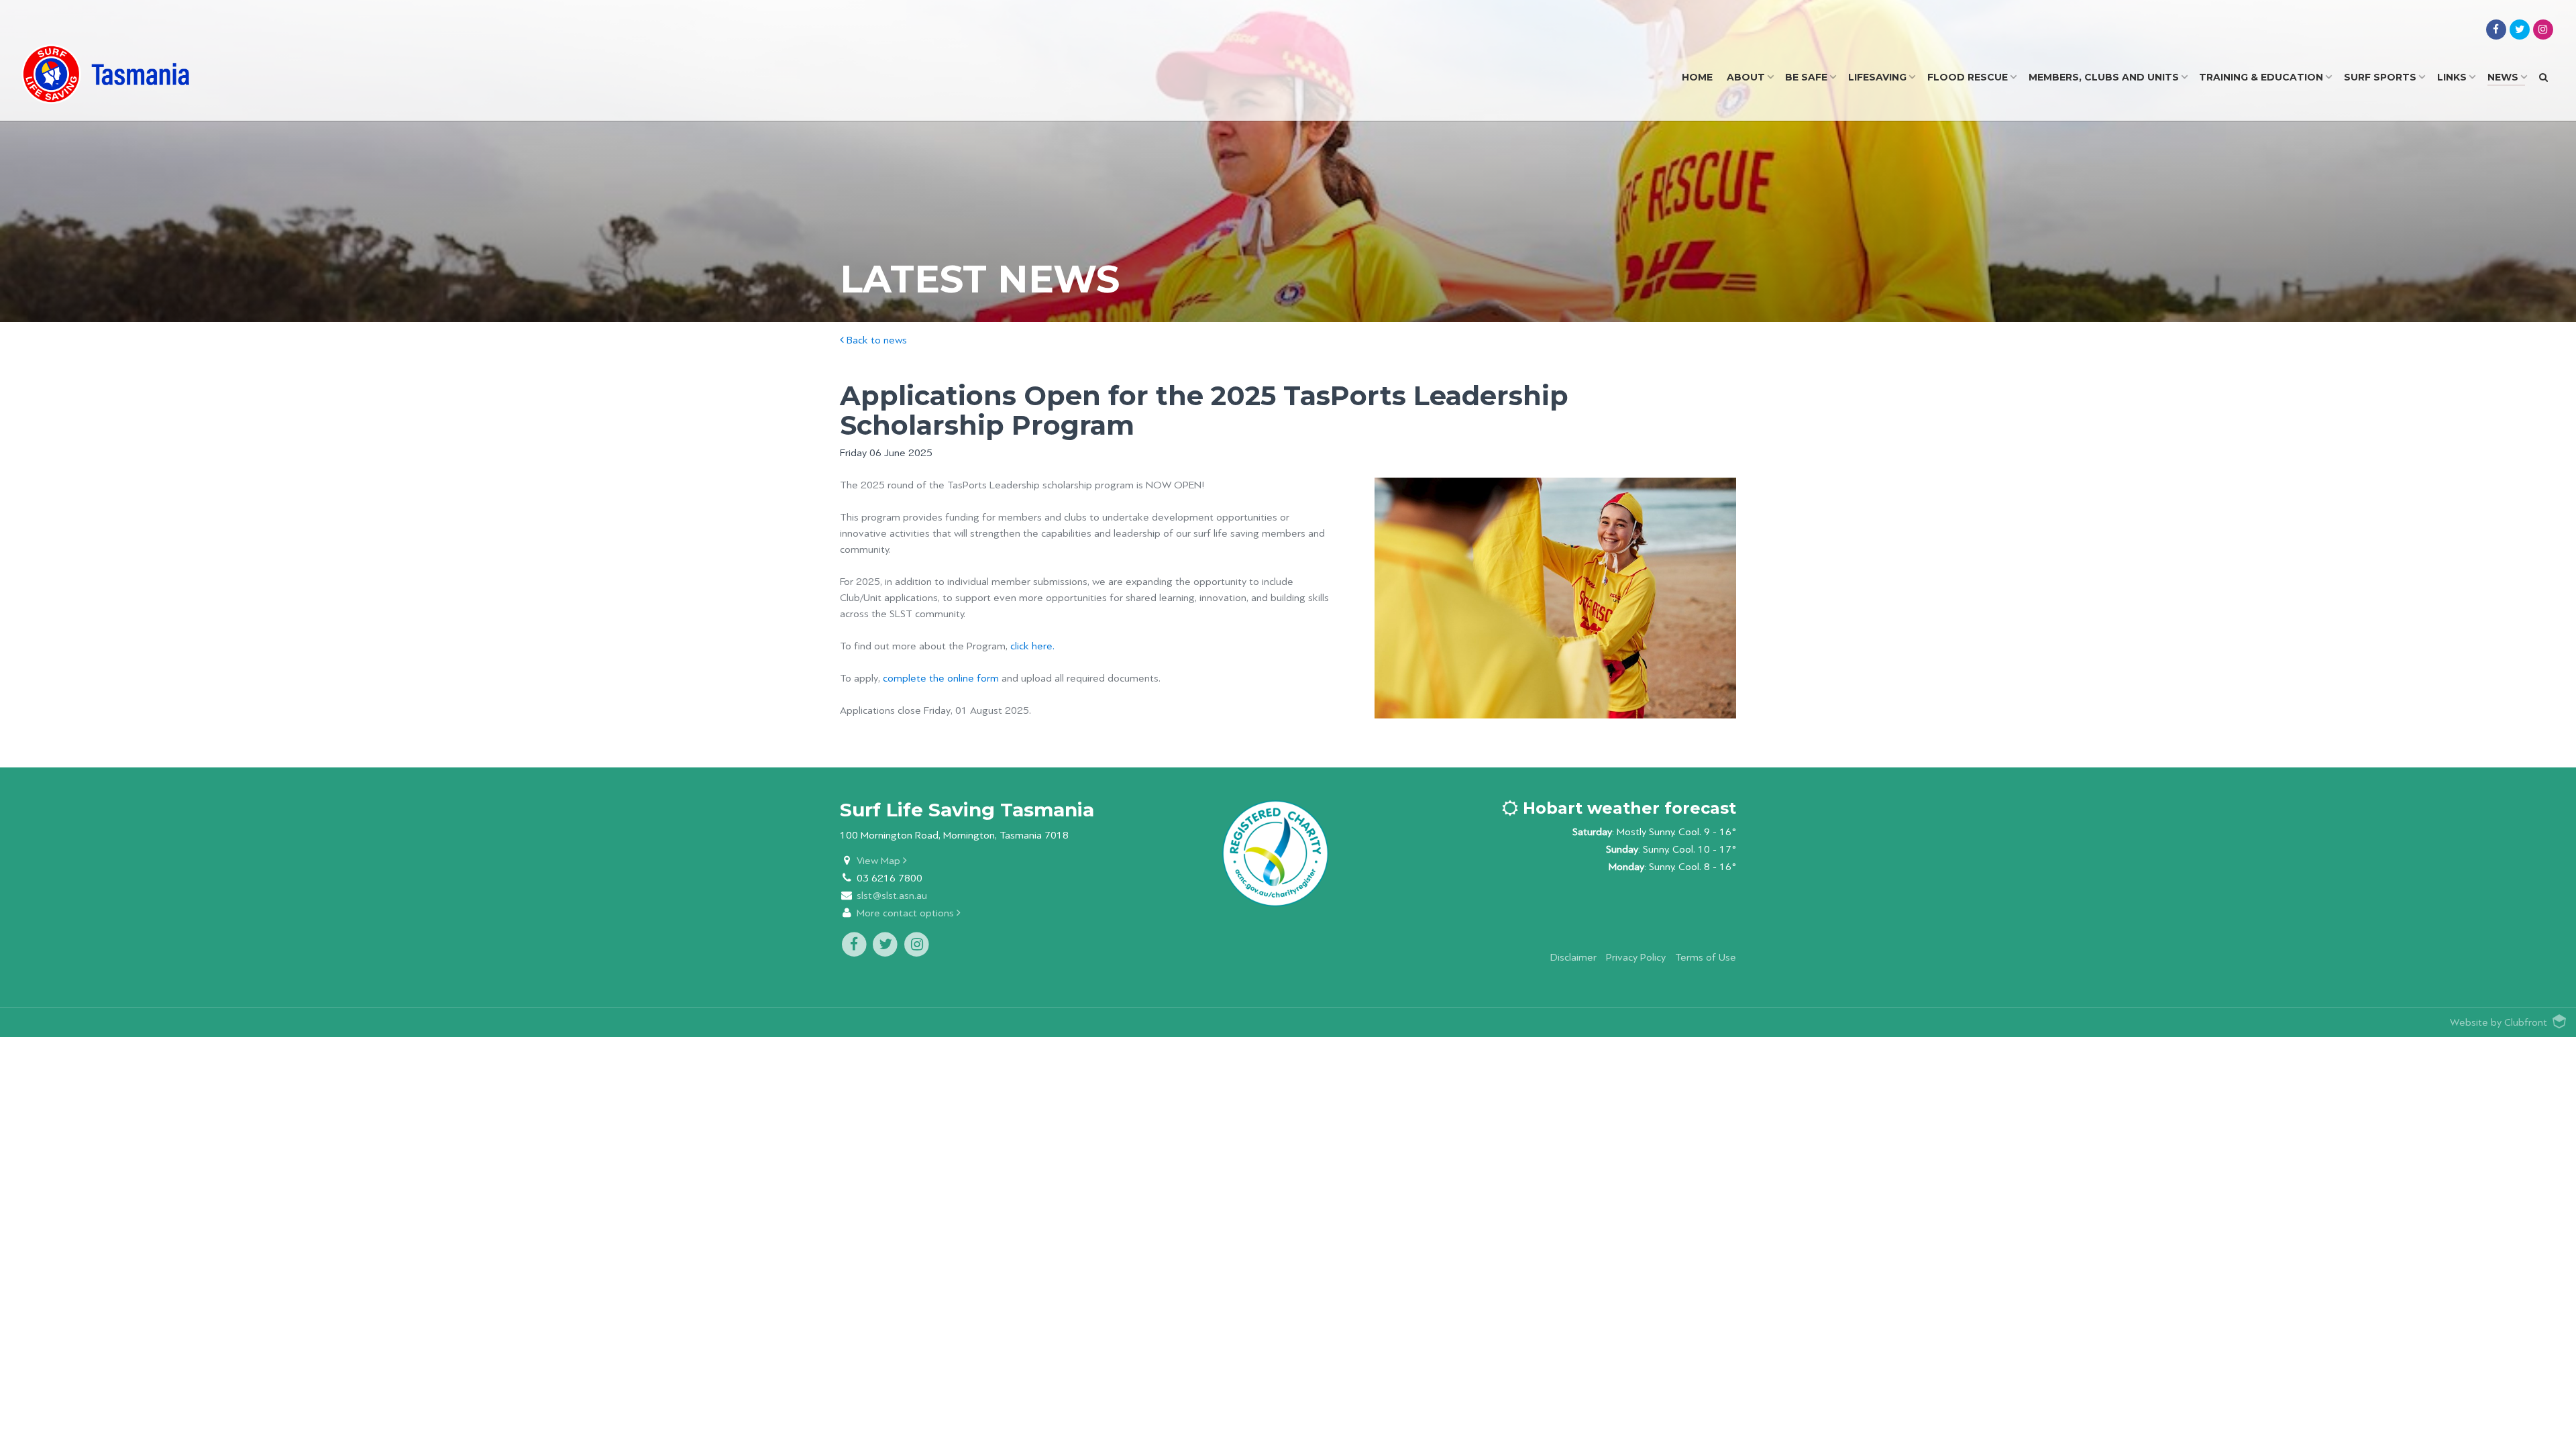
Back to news (875, 340)
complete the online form (941, 679)
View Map (880, 861)
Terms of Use (1706, 958)
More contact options (907, 913)
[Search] (2543, 77)
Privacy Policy (1636, 958)
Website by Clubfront (2499, 1023)
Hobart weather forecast (1627, 808)
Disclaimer (1573, 958)
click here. (1032, 646)
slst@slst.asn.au (892, 896)
